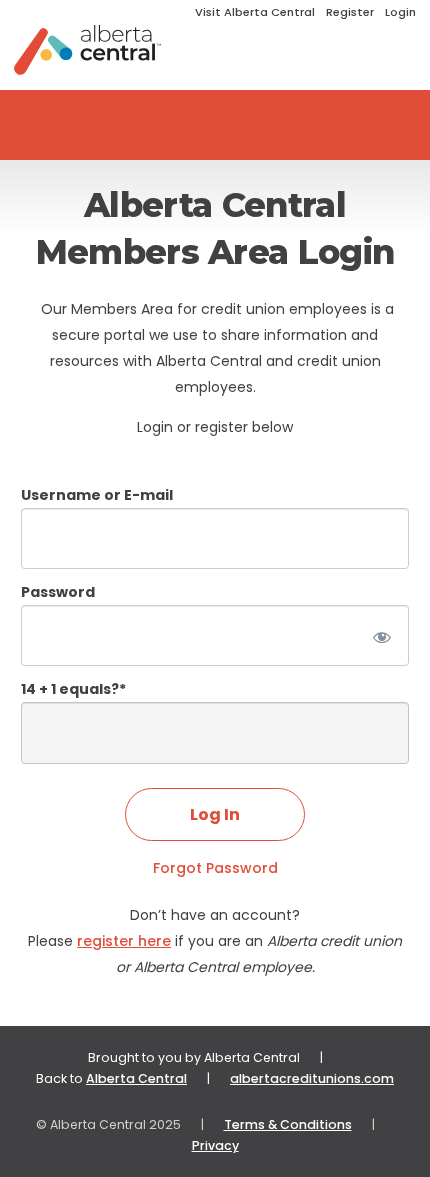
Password (58, 592)
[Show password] (380, 635)
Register (350, 12)
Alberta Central (136, 1078)
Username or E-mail (97, 495)
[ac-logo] (87, 50)
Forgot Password (215, 868)
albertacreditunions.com (312, 1078)
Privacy (215, 1145)
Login (400, 12)
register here (124, 941)
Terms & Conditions (288, 1124)
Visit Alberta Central (255, 12)
